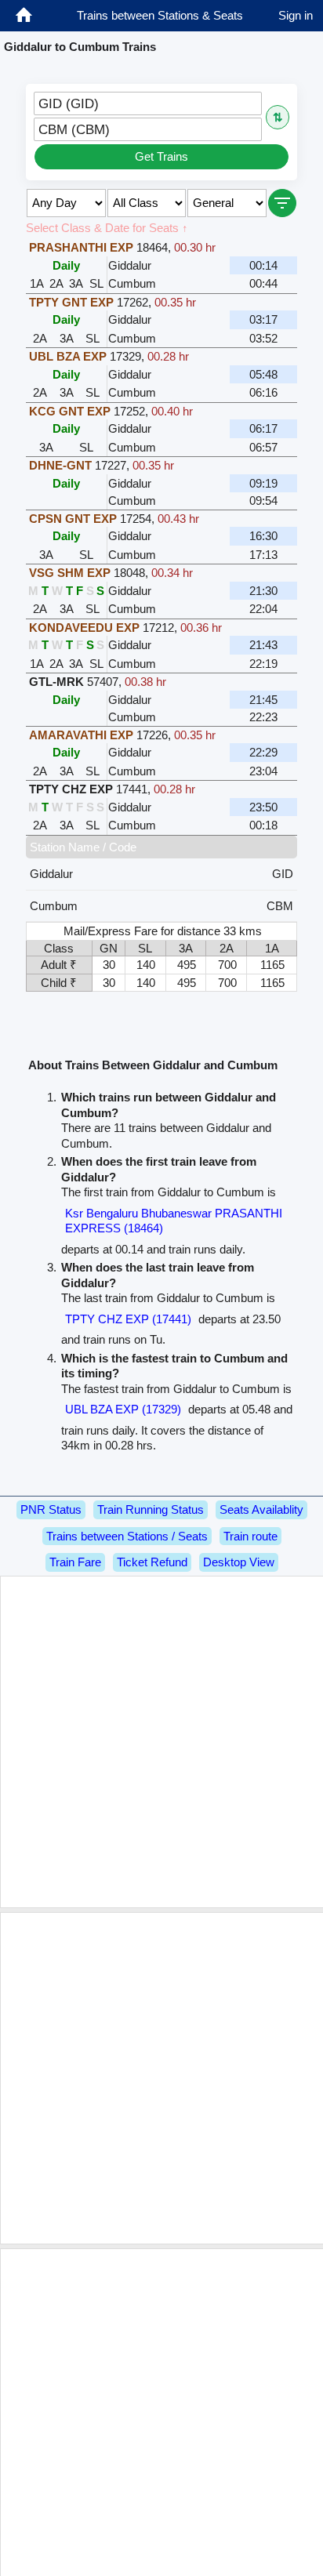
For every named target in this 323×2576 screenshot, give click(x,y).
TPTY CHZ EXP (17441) (128, 1319)
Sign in (296, 15)
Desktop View (239, 1562)
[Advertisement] (161, 1742)
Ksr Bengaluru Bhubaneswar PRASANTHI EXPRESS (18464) (174, 1221)
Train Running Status (151, 1509)
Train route (250, 1536)
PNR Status (51, 1509)
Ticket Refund (152, 1562)
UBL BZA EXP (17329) (123, 1409)
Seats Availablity (261, 1509)
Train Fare (75, 1562)
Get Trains (161, 156)
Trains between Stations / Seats (127, 1536)
